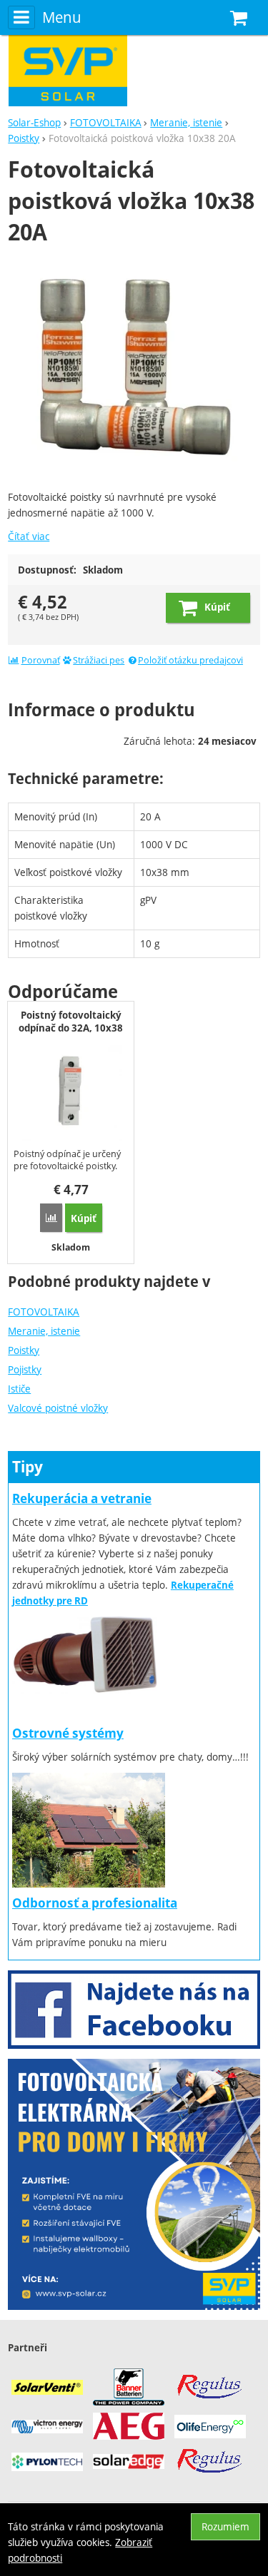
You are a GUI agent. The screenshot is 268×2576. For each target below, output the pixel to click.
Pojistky (25, 1369)
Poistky (24, 1350)
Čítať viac (29, 536)
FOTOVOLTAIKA (44, 1312)
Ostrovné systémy (68, 1733)
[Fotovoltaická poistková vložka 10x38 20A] (134, 370)
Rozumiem (225, 2526)
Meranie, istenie (44, 1331)
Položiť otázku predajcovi (190, 660)
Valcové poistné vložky (58, 1408)
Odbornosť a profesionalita (95, 1903)
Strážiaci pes (99, 660)
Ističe (19, 1389)
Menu (61, 17)
